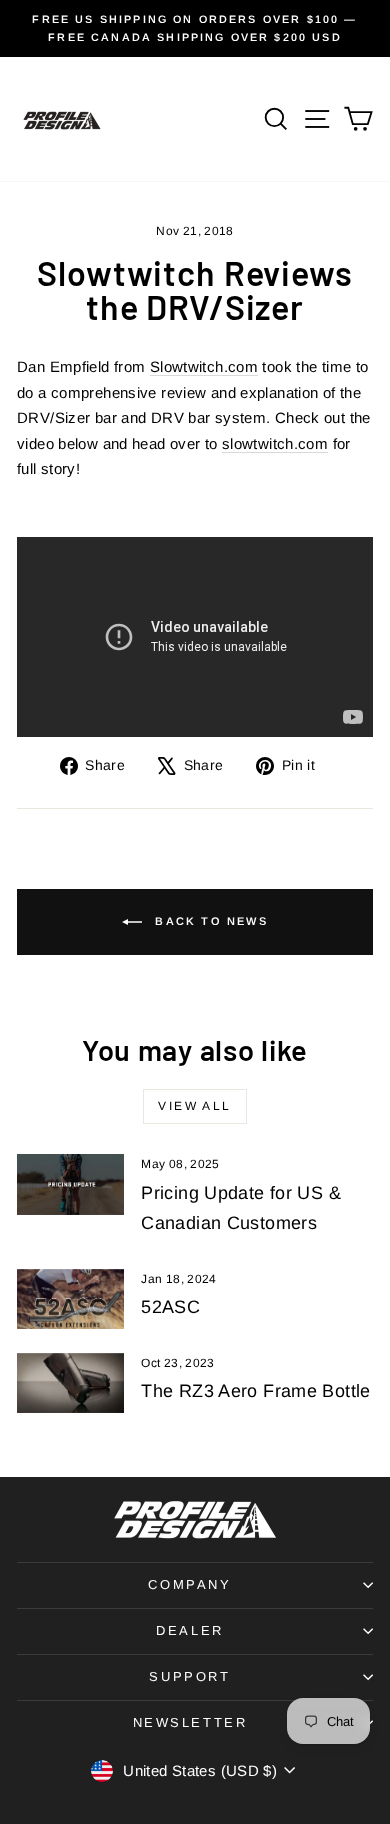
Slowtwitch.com (204, 366)
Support (189, 1676)
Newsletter (190, 1722)
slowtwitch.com (275, 443)
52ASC (170, 1307)
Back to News (209, 921)
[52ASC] (70, 1299)
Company (189, 1584)
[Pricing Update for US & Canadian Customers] (70, 1184)
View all (194, 1106)
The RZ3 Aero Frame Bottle (255, 1391)
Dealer (190, 1630)
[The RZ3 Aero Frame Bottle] (70, 1383)
